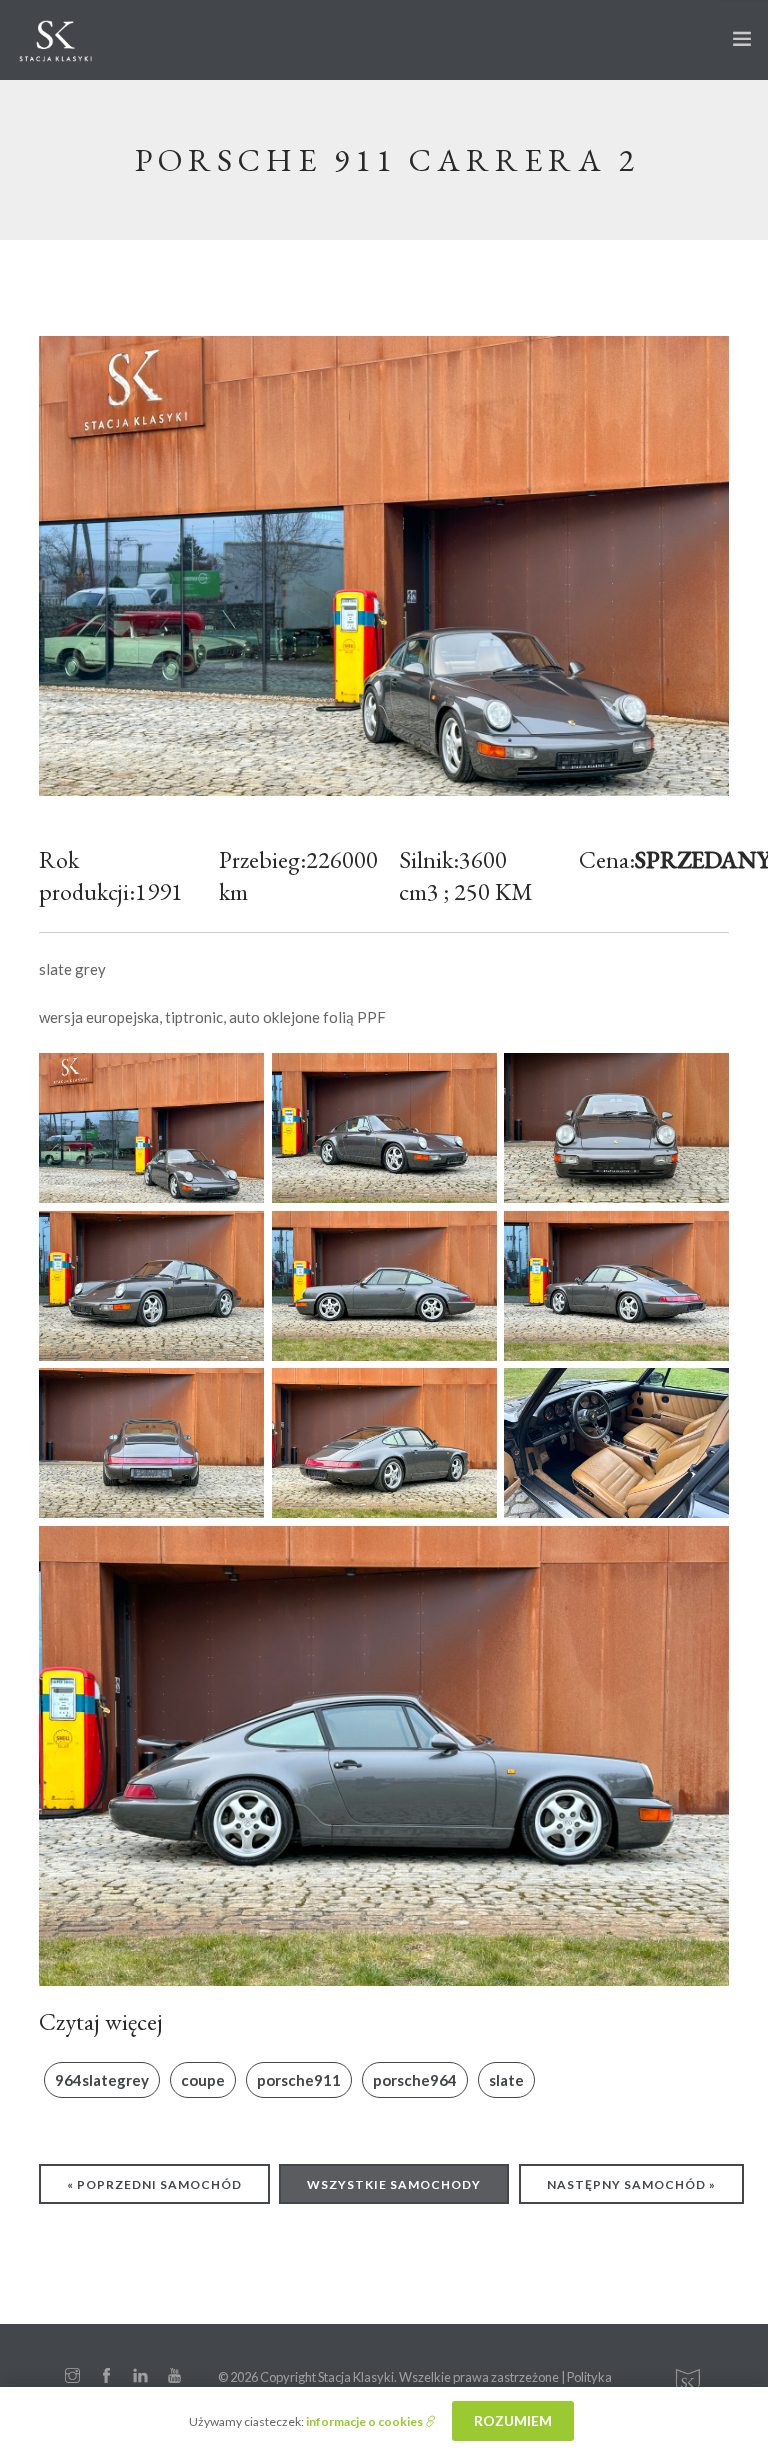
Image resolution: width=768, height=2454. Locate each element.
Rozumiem (513, 2420)
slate (506, 2080)
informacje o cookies (365, 2421)
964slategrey (102, 2080)
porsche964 (415, 2080)
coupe (203, 2080)
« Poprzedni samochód (154, 2184)
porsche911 (299, 2080)
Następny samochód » (631, 2184)
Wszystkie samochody (394, 2184)
